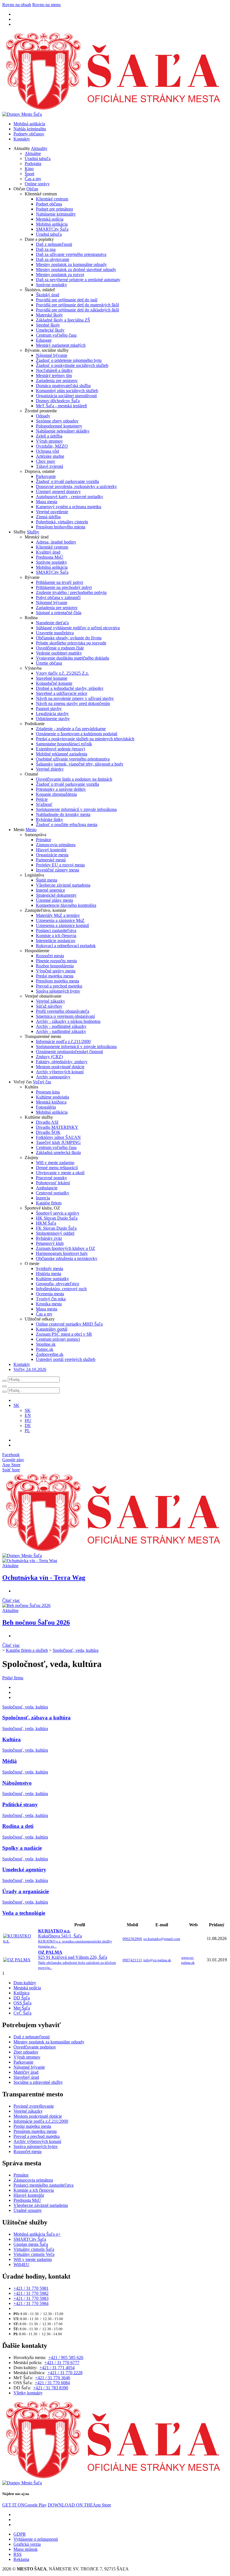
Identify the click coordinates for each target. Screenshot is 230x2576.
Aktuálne (33, 153)
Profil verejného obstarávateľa (63, 1011)
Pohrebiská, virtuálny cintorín (62, 522)
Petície (42, 799)
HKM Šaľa (46, 1223)
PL (27, 1431)
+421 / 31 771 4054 (57, 2368)
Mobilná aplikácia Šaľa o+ (37, 2234)
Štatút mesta (47, 880)
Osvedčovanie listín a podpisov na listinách (74, 779)
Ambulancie (47, 1188)
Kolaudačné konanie (54, 683)
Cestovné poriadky (53, 1193)
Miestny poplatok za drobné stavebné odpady (76, 270)
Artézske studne (50, 456)
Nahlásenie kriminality (56, 214)
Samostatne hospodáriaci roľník (64, 744)
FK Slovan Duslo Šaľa (56, 1228)
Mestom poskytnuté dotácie (60, 1067)
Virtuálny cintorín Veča (34, 2254)
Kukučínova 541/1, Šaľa (75, 1938)
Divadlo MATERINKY (57, 1127)
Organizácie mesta (52, 855)
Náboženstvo (17, 1783)
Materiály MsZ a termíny (58, 915)
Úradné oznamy (28, 2210)
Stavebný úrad (26, 2077)
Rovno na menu (46, 5)
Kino (29, 169)
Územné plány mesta (54, 900)
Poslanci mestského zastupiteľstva (43, 2185)
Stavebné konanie (52, 678)
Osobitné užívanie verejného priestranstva (73, 759)
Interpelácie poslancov (56, 941)
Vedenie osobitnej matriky (59, 653)
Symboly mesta (50, 1269)
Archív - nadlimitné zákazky (61, 1031)
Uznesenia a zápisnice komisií (62, 925)
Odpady (43, 416)
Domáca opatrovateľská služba (63, 386)
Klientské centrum (52, 199)
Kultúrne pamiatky (52, 1279)
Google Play (24, 2505)
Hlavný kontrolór (51, 850)
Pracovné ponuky (51, 1178)
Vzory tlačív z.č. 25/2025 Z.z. (62, 673)
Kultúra (12, 1739)
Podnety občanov (29, 134)
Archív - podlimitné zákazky (61, 1026)
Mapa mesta (47, 502)
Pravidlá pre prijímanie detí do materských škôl (77, 305)
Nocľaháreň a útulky (54, 370)
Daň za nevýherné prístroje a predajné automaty (78, 280)
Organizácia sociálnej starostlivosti (66, 396)
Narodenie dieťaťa (52, 623)
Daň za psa (46, 249)
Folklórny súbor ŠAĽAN (58, 1137)
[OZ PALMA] (17, 1960)
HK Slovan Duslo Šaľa (57, 1218)
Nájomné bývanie (52, 355)
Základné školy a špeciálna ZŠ (63, 320)
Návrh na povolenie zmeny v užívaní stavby (75, 698)
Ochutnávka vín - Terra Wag (44, 1578)
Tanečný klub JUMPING (58, 1142)
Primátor (43, 840)
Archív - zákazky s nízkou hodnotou (68, 1021)
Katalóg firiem (49, 1203)
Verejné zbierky (50, 769)
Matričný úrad (26, 2072)
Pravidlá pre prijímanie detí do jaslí (67, 300)
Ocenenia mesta (50, 1294)
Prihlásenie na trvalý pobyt (59, 582)
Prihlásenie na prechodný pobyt (64, 587)
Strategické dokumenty (56, 895)
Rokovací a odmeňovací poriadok (66, 946)
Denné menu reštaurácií (57, 1168)
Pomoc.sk (45, 1349)
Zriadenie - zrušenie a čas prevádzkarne (71, 729)
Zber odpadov (26, 2052)
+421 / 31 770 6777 (62, 2363)
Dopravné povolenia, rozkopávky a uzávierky (76, 486)
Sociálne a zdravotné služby (38, 2082)
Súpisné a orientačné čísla (59, 613)
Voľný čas (42, 1082)
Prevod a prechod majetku (59, 986)
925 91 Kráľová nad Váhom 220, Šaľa (77, 1960)
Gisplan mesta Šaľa (31, 2244)
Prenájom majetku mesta (58, 981)
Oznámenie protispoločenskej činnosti (69, 1052)
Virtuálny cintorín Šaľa (34, 2249)
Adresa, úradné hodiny (56, 542)
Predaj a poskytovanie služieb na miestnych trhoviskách (85, 739)
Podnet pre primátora (54, 209)
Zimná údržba (48, 517)
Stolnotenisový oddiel (55, 1233)
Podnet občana (49, 204)
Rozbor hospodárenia (55, 966)
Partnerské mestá (51, 860)
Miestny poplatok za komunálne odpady (71, 264)
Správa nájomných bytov (58, 991)
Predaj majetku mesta (55, 976)
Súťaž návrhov (49, 1006)
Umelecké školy (50, 330)
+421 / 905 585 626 (66, 2358)
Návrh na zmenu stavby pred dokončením (73, 703)
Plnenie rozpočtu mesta (56, 961)
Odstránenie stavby (53, 719)
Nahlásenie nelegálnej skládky (63, 431)
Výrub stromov (49, 441)
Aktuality (39, 148)
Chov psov (46, 461)
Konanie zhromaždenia (56, 794)
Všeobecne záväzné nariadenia (63, 885)
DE (28, 1425)
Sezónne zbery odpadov (57, 421)
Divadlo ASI (47, 1122)
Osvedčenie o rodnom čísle (60, 648)
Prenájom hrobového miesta (61, 527)
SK (28, 1410)
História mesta (49, 1274)
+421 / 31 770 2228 (65, 2373)
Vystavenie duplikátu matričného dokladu (73, 658)
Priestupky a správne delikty (61, 789)
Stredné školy (48, 325)
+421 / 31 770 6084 (52, 2383)
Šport (29, 174)
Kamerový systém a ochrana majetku (69, 507)
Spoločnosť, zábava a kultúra (36, 1718)
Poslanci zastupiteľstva (56, 930)
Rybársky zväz (49, 1238)
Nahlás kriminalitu (30, 129)
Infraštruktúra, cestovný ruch (61, 1289)
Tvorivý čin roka (51, 1299)
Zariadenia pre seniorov (57, 381)
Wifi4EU (21, 2264)
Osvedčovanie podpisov (35, 2047)
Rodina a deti (18, 1826)
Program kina (48, 1092)
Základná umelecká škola (58, 1152)
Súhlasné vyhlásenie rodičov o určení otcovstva (78, 628)
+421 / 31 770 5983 (31, 2298)
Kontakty (22, 139)
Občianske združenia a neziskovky (67, 1258)
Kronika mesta (49, 1304)
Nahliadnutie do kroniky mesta (63, 814)
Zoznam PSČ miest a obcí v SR (64, 1334)
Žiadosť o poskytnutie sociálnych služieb (72, 365)
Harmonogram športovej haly (62, 1253)
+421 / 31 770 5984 (31, 2303)
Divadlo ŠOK (48, 1132)
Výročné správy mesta (56, 971)
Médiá (10, 1761)
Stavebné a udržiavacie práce (62, 693)
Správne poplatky (51, 285)
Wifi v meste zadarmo (55, 1163)
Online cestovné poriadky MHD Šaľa (69, 1324)
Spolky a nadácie (22, 1848)
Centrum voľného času (56, 335)
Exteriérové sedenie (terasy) (60, 749)
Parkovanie (46, 476)
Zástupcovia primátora (56, 845)
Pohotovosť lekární (53, 1183)
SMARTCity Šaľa (52, 229)
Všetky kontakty (28, 2393)
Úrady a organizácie (26, 1891)
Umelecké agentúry (24, 1869)
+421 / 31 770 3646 (53, 2378)
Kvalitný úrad (48, 552)
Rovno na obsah (17, 5)
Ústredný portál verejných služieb (66, 1359)
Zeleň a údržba (49, 436)
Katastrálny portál (52, 1329)
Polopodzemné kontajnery (59, 426)
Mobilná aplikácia (29, 124)
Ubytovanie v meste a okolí (60, 1173)
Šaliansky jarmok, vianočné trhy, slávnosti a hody (80, 764)
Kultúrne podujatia (52, 1097)
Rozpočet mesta (50, 956)
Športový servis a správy (58, 1213)
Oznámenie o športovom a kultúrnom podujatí (77, 734)
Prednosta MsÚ (50, 557)
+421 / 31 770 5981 (31, 2288)
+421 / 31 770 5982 (31, 2293)
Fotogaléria (46, 1107)
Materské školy (49, 315)
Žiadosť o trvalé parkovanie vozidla (67, 481)
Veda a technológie (24, 1913)
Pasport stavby (49, 708)
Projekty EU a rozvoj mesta (60, 865)
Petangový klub (50, 1243)
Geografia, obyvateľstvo (58, 1284)
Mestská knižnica (51, 1102)
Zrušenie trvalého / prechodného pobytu (71, 592)
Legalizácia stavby (52, 714)
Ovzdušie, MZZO (52, 446)
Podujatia (33, 164)
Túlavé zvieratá (50, 466)
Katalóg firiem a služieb (27, 1650)
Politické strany (20, 1804)
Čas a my (33, 179)
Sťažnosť (44, 804)
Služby (33, 532)
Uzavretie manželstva (55, 633)
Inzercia (43, 1198)
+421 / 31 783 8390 (51, 2388)
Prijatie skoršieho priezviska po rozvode (71, 643)
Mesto (31, 830)
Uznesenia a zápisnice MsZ (60, 920)
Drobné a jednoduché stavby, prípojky (70, 688)
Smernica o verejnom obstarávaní (65, 1016)
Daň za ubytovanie (53, 259)
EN (28, 1415)
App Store (79, 2505)
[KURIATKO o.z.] (20, 1941)
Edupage (44, 340)
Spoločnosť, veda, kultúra (76, 1650)
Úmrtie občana (49, 663)
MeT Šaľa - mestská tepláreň (61, 406)
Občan (32, 189)
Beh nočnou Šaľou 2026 (36, 1622)
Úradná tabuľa (38, 159)
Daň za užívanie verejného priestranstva (71, 254)
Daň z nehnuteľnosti (54, 244)
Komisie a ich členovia (56, 936)
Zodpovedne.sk (50, 1354)
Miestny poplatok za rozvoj (60, 275)
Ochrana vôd (47, 451)
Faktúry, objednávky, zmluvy (62, 1062)
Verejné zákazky (50, 1001)
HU (28, 1420)
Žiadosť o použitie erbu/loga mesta (67, 825)
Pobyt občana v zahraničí (58, 597)
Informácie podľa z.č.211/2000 (63, 1041)
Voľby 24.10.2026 (30, 1369)
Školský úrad (48, 295)
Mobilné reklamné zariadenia (62, 754)
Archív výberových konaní (60, 1072)
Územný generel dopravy (58, 492)
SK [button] (16, 1405)
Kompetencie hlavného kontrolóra (66, 905)
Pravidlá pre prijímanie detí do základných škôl (77, 310)
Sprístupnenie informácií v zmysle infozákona (76, 809)
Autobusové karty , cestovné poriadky (70, 497)
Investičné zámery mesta (58, 870)
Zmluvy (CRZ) (49, 1057)
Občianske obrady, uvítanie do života (69, 638)
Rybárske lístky (50, 819)
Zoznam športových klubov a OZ (65, 1248)
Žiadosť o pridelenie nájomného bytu (69, 360)
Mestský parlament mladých (61, 345)
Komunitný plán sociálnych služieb (67, 391)
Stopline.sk (46, 1344)
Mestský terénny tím (54, 375)
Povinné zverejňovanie (34, 2106)
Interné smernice (50, 890)
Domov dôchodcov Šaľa (58, 401)
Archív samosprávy (53, 1077)
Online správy (37, 184)
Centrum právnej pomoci (58, 1339)
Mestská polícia (50, 219)
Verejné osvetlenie (52, 512)
